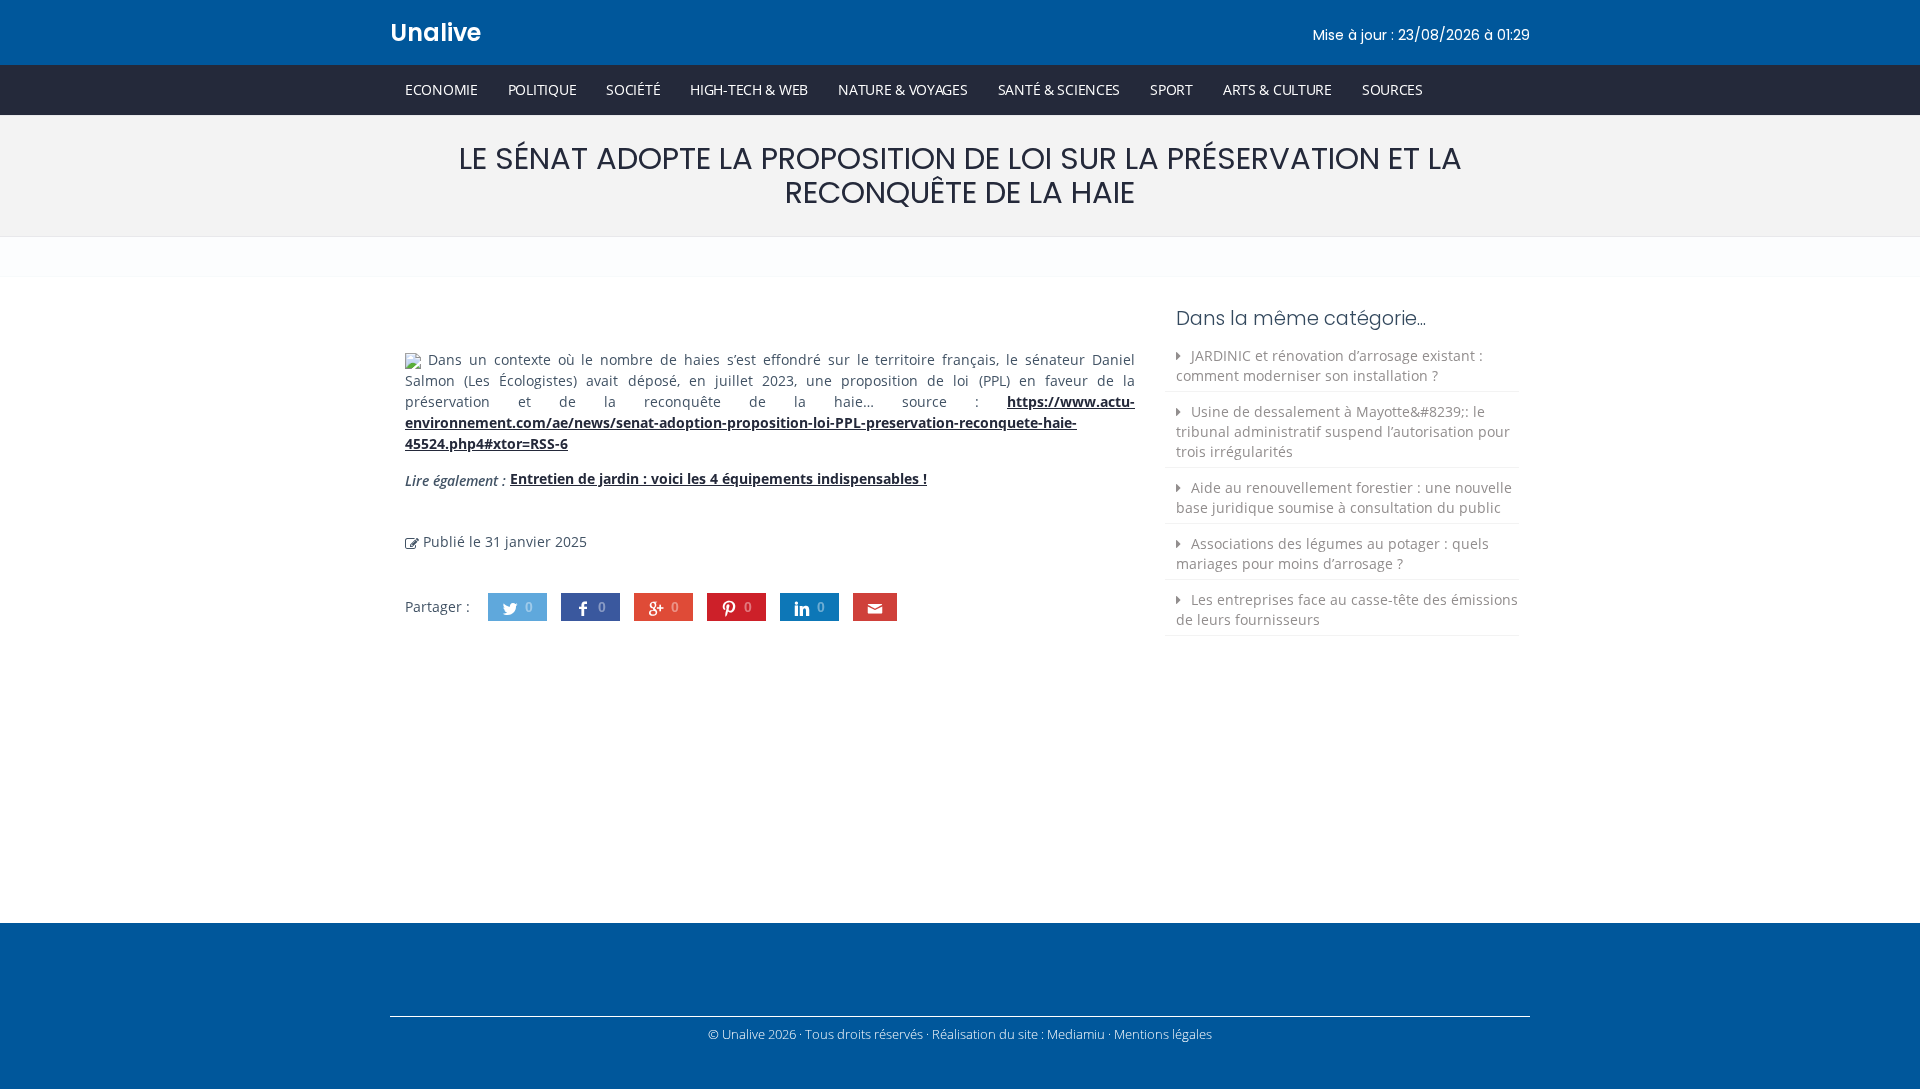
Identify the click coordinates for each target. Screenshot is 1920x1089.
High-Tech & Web (749, 89)
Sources (1392, 89)
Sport (1171, 89)
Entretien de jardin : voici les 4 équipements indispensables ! (718, 478)
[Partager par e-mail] (875, 607)
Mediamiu (1076, 1034)
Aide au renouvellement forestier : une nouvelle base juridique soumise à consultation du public (1344, 497)
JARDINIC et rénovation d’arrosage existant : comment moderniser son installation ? (1329, 365)
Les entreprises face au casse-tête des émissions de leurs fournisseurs (1347, 609)
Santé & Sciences (1059, 89)
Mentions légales (1163, 1034)
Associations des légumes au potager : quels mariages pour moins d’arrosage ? (1332, 553)
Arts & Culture (1277, 89)
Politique (542, 89)
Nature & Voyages (903, 89)
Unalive (435, 32)
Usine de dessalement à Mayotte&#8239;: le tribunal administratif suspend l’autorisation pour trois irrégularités (1343, 431)
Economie (441, 89)
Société (633, 89)
